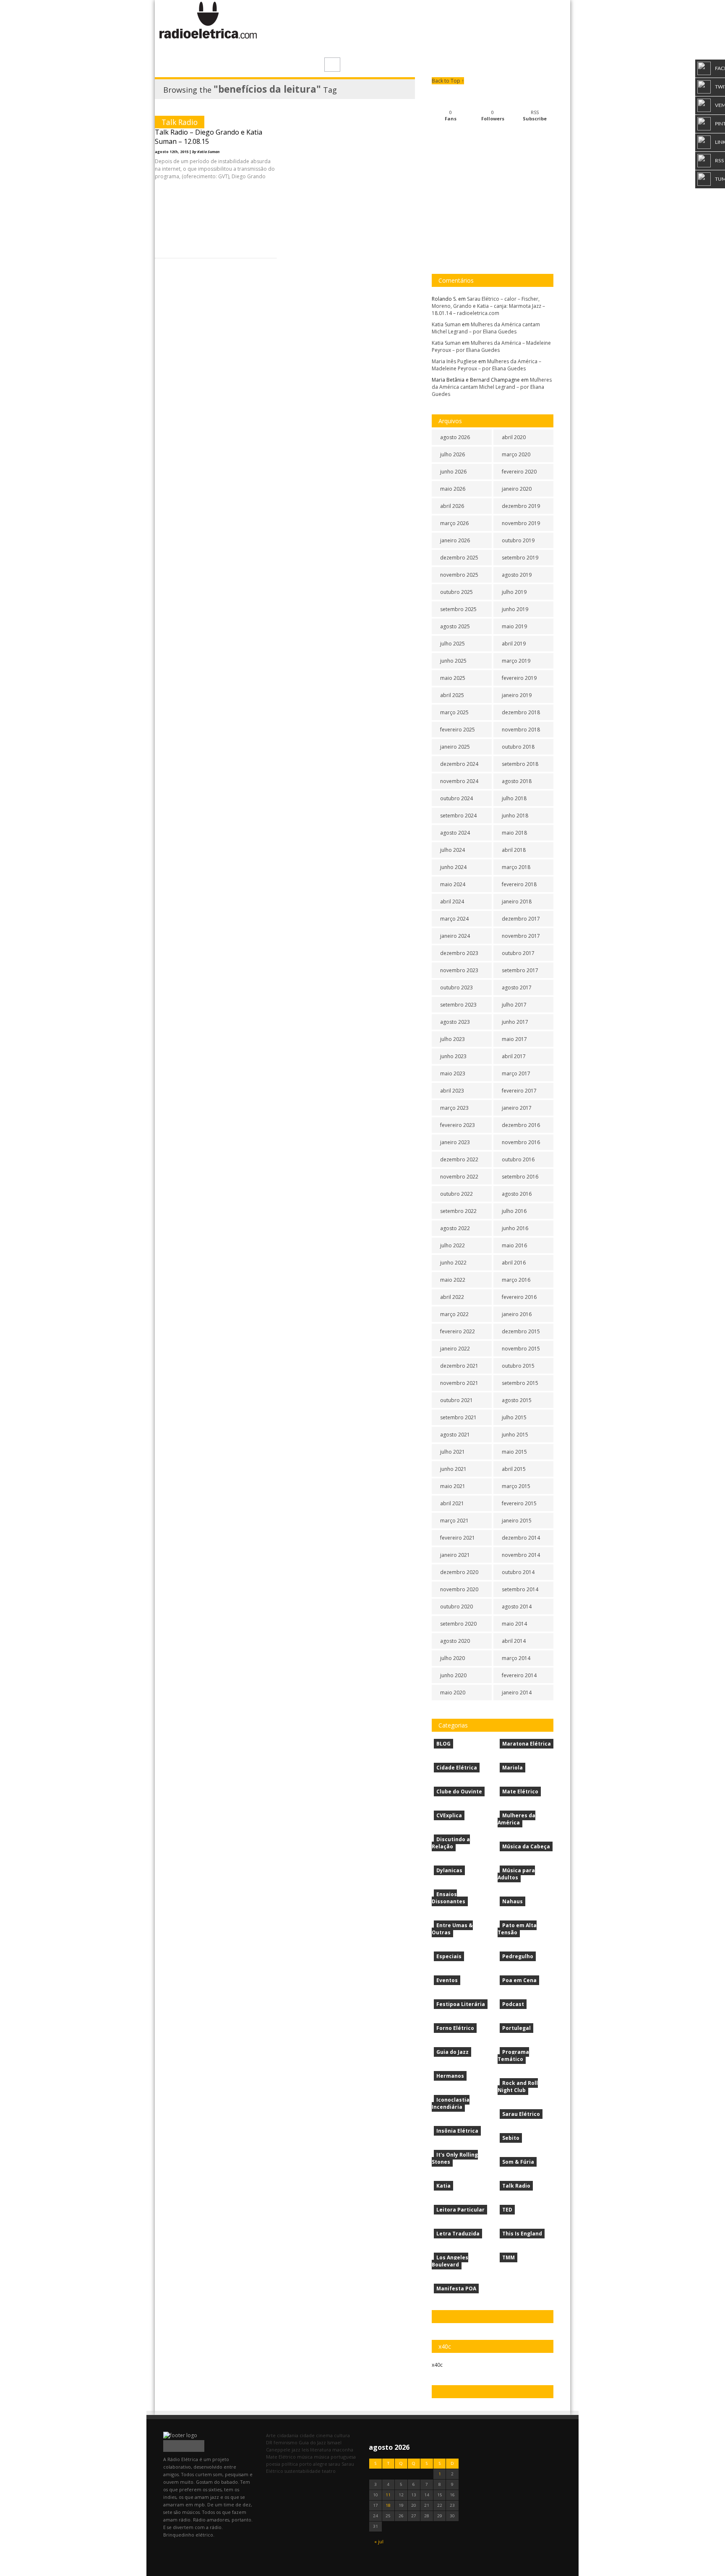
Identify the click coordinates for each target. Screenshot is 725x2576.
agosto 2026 (455, 437)
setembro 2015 (520, 1383)
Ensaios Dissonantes (449, 1898)
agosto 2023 (455, 1022)
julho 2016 (514, 1211)
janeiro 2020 (517, 489)
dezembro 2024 (459, 764)
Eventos (447, 1980)
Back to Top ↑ (448, 81)
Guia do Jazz (452, 2052)
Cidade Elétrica (457, 1768)
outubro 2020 (456, 1607)
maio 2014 (514, 1624)
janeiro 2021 (455, 1555)
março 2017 (516, 1073)
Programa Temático (513, 2056)
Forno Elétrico (455, 2028)
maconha (343, 2450)
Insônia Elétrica (457, 2131)
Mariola (512, 1768)
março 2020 (516, 454)
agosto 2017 (517, 987)
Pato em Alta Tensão (517, 1929)
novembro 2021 (459, 1383)
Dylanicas (449, 1870)
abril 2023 (452, 1091)
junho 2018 (515, 816)
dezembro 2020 (459, 1572)
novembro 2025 (459, 575)
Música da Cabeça (526, 1846)
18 (388, 2505)
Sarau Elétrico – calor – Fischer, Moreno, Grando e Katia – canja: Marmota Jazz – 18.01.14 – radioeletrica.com (488, 306)
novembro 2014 (521, 1555)
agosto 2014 (517, 1607)
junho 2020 (453, 1675)
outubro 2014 (518, 1572)
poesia (273, 2464)
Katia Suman (446, 324)
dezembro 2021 (459, 1366)
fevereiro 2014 (519, 1675)
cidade (307, 2435)
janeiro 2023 (455, 1142)
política (290, 2464)
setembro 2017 (520, 970)
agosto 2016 (517, 1194)
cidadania (288, 2435)
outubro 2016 (518, 1159)
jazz (296, 2450)
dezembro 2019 (521, 506)
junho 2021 (453, 1469)
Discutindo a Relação (451, 1843)
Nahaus (512, 1901)
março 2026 (454, 523)
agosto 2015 (517, 1400)
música (305, 2457)
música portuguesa (335, 2457)
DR (269, 2442)
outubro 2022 (456, 1194)
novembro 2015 (521, 1349)
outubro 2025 (456, 592)
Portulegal (516, 2028)
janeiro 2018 (517, 902)
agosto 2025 (455, 626)
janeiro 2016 (517, 1314)
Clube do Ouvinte (459, 1791)
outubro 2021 (456, 1400)
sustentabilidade (303, 2471)
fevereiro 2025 (458, 730)
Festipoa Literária (461, 2004)
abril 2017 (514, 1056)
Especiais (449, 1956)
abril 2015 (514, 1469)
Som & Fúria (518, 2162)
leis (305, 2450)
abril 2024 (452, 902)
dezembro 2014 (521, 1538)
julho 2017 (514, 1005)
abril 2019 (514, 644)
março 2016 (516, 1280)
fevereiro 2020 (519, 472)
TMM (509, 2257)
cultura (342, 2435)
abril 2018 (514, 850)
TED (507, 2210)
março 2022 (454, 1314)
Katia (443, 2186)
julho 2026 (452, 454)
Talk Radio (180, 122)
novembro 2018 (521, 730)
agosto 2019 (517, 575)
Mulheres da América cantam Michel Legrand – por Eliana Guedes (486, 328)
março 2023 (454, 1108)
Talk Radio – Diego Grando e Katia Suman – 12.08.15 (209, 137)
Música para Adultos (516, 1874)
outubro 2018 (518, 747)
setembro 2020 (458, 1624)
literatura (321, 2450)
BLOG (443, 1744)
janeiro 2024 (455, 936)
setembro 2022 (458, 1211)
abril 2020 (514, 437)
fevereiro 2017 (519, 1091)
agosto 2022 (455, 1228)
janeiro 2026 (455, 540)
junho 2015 (515, 1435)
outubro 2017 (518, 953)
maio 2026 (453, 489)
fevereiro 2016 (519, 1297)
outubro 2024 (456, 798)
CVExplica (449, 1815)
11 (388, 2495)
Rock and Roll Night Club (518, 2087)
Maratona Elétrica (527, 1744)
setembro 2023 (458, 1005)
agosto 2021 (455, 1435)
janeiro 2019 (517, 695)
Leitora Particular (460, 2210)
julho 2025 (452, 644)
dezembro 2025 (459, 558)
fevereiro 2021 (458, 1538)
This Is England (522, 2234)
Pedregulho (518, 1956)
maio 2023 (453, 1073)
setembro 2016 (520, 1177)
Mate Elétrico (520, 1791)
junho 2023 (453, 1056)
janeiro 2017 (517, 1108)
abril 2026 (452, 506)
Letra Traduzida (458, 2234)
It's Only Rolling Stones (455, 2158)
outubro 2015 (518, 1366)
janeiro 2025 (455, 747)
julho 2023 (452, 1039)
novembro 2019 (521, 523)
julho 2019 (514, 592)
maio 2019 (514, 626)
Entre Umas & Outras (452, 1929)
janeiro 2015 (517, 1521)
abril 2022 (452, 1297)
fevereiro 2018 (519, 884)
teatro (329, 2471)
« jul (379, 2541)
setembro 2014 (520, 1589)
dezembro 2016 (521, 1125)
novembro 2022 (459, 1177)
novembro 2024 (459, 781)
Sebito (511, 2138)
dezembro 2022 (459, 1159)
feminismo (286, 2442)
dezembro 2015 (521, 1331)
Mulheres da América (516, 1819)
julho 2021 (452, 1452)
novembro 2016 (521, 1142)
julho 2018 (514, 798)
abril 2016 (514, 1263)
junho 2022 (453, 1263)
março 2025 (454, 712)
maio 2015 (514, 1452)
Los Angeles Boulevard (450, 2261)
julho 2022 (452, 1245)
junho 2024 (453, 867)
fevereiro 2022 (458, 1331)
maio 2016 (514, 1245)
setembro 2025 (458, 609)
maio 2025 (453, 678)
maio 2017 (514, 1039)
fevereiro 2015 (519, 1503)
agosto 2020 (455, 1641)
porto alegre (313, 2464)
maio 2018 (514, 833)
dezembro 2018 (521, 712)
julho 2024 (452, 850)
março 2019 (516, 661)
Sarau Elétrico (521, 2114)
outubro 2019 (518, 540)
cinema (324, 2435)
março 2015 (516, 1486)
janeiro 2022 (455, 1349)
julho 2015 (514, 1417)
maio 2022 (453, 1280)
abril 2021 (452, 1503)
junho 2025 (453, 661)
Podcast (513, 2004)
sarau (334, 2464)
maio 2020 (453, 1693)
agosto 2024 (455, 833)
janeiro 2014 (517, 1693)
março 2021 (454, 1521)
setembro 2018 (520, 764)
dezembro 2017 (521, 919)
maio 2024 (453, 884)
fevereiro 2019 (519, 678)
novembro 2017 (521, 936)
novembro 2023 (459, 970)
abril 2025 (452, 695)
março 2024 (454, 919)
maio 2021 (453, 1486)
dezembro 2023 (459, 953)
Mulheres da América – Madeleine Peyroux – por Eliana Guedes (491, 346)
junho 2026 (453, 472)
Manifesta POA (456, 2288)
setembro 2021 (458, 1417)
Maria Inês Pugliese (454, 361)
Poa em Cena (519, 1980)
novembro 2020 (459, 1589)
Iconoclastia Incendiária (451, 2103)
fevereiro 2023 (458, 1125)
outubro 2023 (456, 987)
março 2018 (516, 867)
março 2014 (516, 1658)
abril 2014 (514, 1641)
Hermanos (450, 2076)
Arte (271, 2435)
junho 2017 (515, 1022)
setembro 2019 (520, 558)
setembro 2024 (458, 816)
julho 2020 (452, 1658)
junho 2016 (515, 1228)
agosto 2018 (517, 781)
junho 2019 (515, 609)
